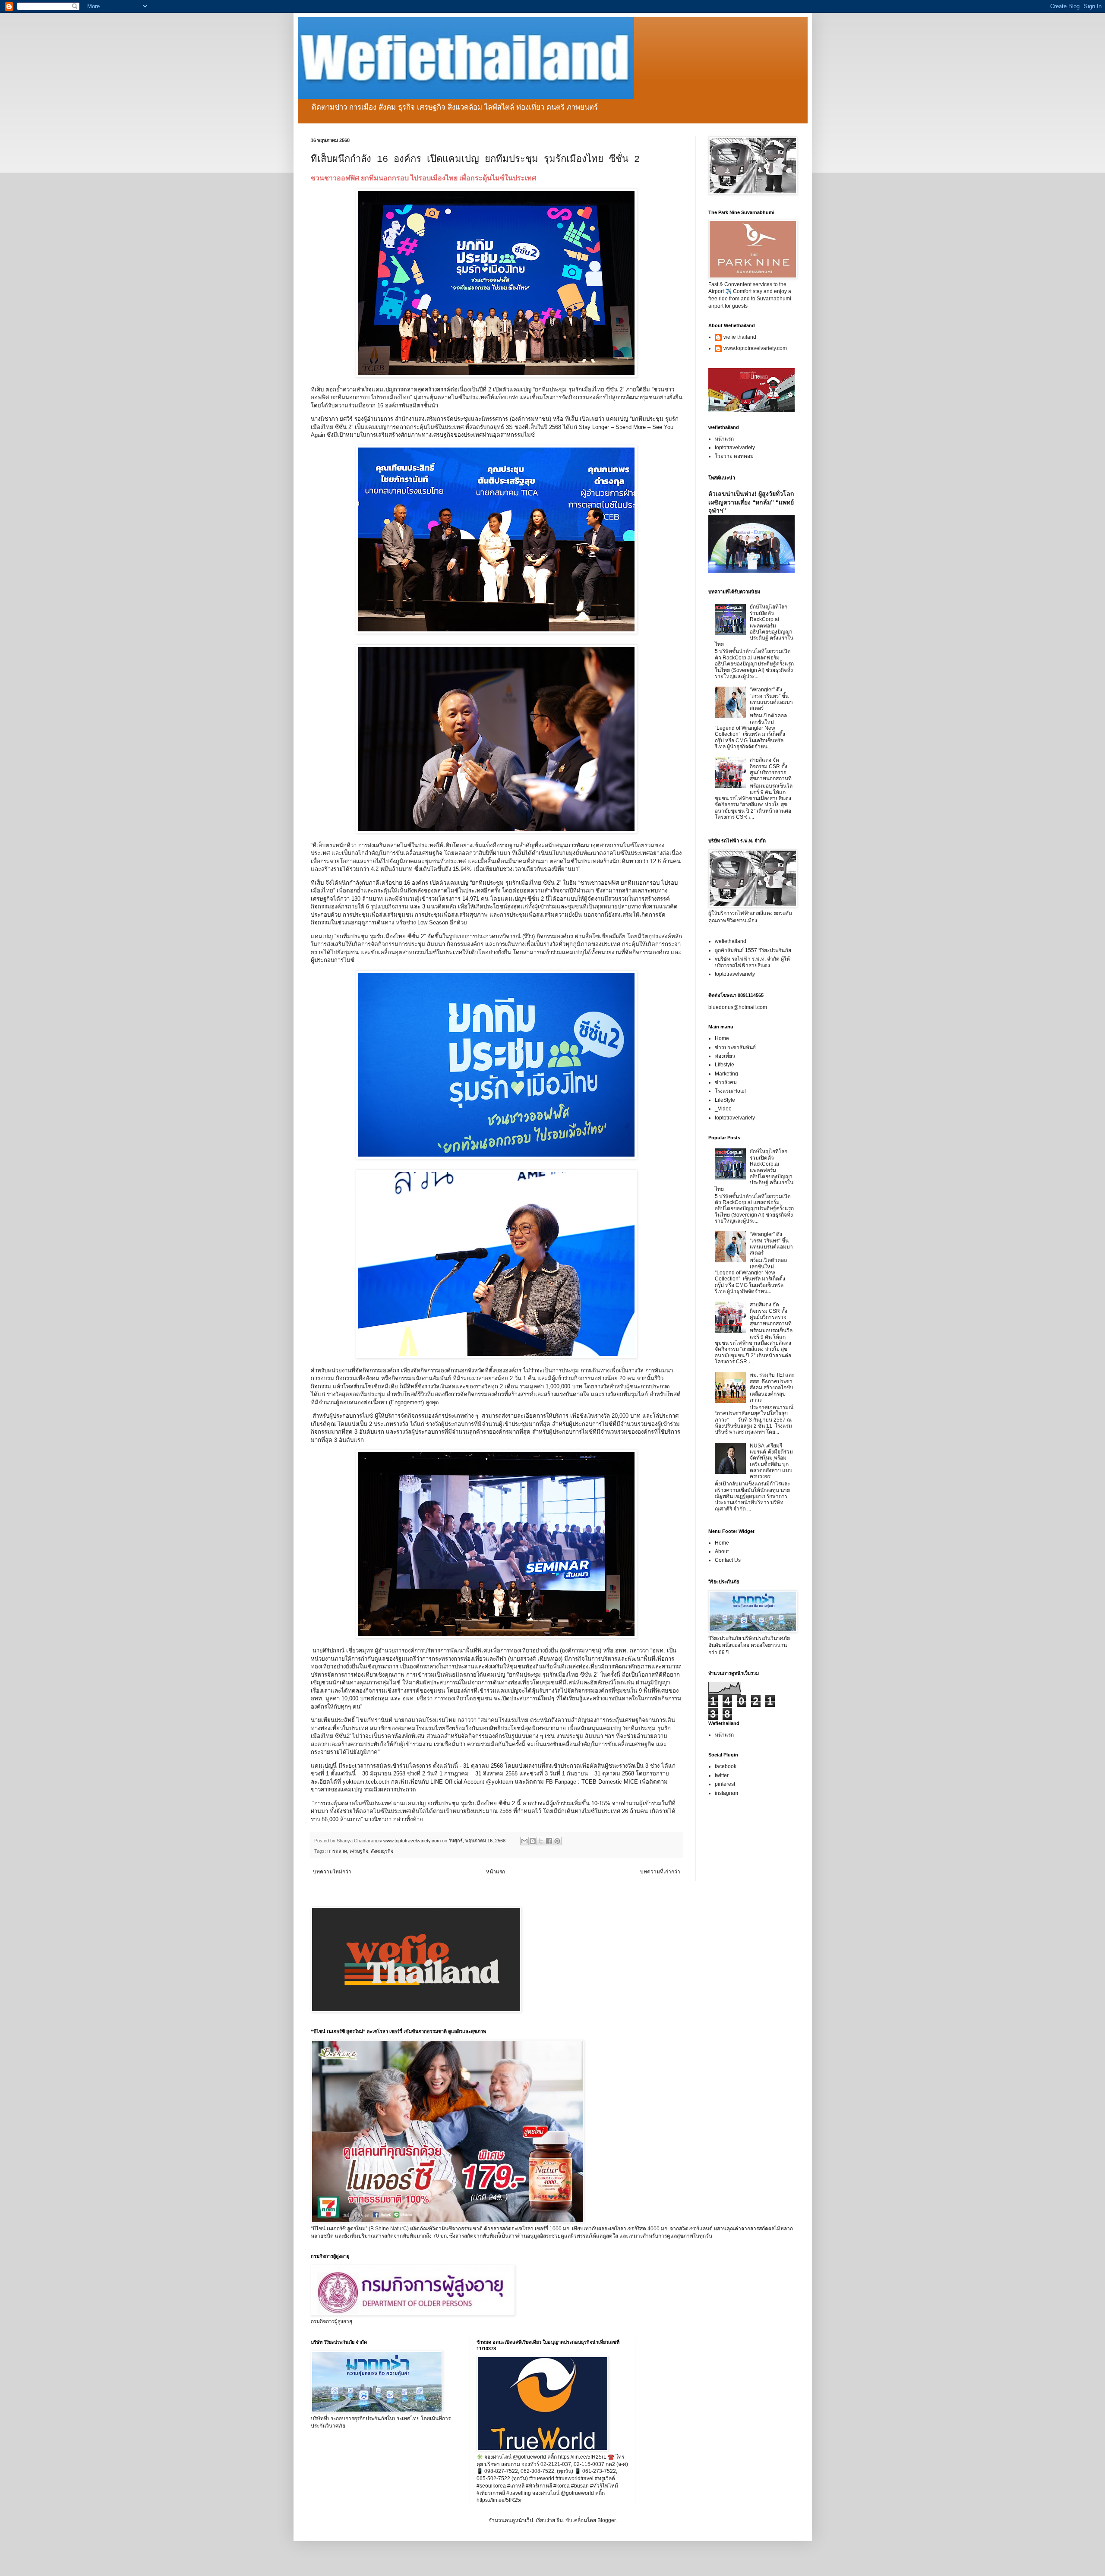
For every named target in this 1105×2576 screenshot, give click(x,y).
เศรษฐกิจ (359, 1851)
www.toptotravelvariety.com (755, 348)
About (722, 1551)
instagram (726, 1793)
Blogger (606, 2520)
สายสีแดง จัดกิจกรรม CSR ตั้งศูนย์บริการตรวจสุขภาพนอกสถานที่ (771, 769)
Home (722, 1038)
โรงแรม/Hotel (730, 1091)
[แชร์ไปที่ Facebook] (549, 1841)
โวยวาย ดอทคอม (734, 456)
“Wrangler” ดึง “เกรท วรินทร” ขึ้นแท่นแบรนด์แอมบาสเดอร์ (771, 699)
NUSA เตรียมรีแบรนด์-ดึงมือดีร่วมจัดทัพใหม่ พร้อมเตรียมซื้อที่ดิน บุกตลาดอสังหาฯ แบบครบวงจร (771, 1461)
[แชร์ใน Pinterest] (557, 1841)
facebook (726, 1766)
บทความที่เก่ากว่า (660, 1872)
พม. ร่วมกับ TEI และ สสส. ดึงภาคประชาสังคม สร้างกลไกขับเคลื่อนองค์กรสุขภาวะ (772, 1387)
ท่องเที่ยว (725, 1056)
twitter (722, 1775)
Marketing (726, 1074)
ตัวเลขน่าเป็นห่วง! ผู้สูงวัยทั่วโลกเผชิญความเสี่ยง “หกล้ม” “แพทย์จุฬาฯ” (751, 502)
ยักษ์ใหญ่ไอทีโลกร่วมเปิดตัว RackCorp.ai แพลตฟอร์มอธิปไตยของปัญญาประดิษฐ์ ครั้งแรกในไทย (754, 625)
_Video (723, 1109)
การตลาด (337, 1851)
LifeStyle (725, 1100)
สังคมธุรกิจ (382, 1851)
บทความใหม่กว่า (332, 1872)
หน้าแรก (496, 1872)
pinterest (725, 1784)
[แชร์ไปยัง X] (541, 1841)
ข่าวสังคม (726, 1082)
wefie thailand (740, 337)
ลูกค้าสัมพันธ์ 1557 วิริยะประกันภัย (753, 950)
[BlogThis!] (533, 1841)
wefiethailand (731, 941)
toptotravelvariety (735, 448)
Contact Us (728, 1560)
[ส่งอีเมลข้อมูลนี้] (524, 1841)
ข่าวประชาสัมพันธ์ (735, 1047)
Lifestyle (725, 1065)
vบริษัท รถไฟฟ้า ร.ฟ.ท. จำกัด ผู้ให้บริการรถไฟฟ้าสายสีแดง (752, 962)
